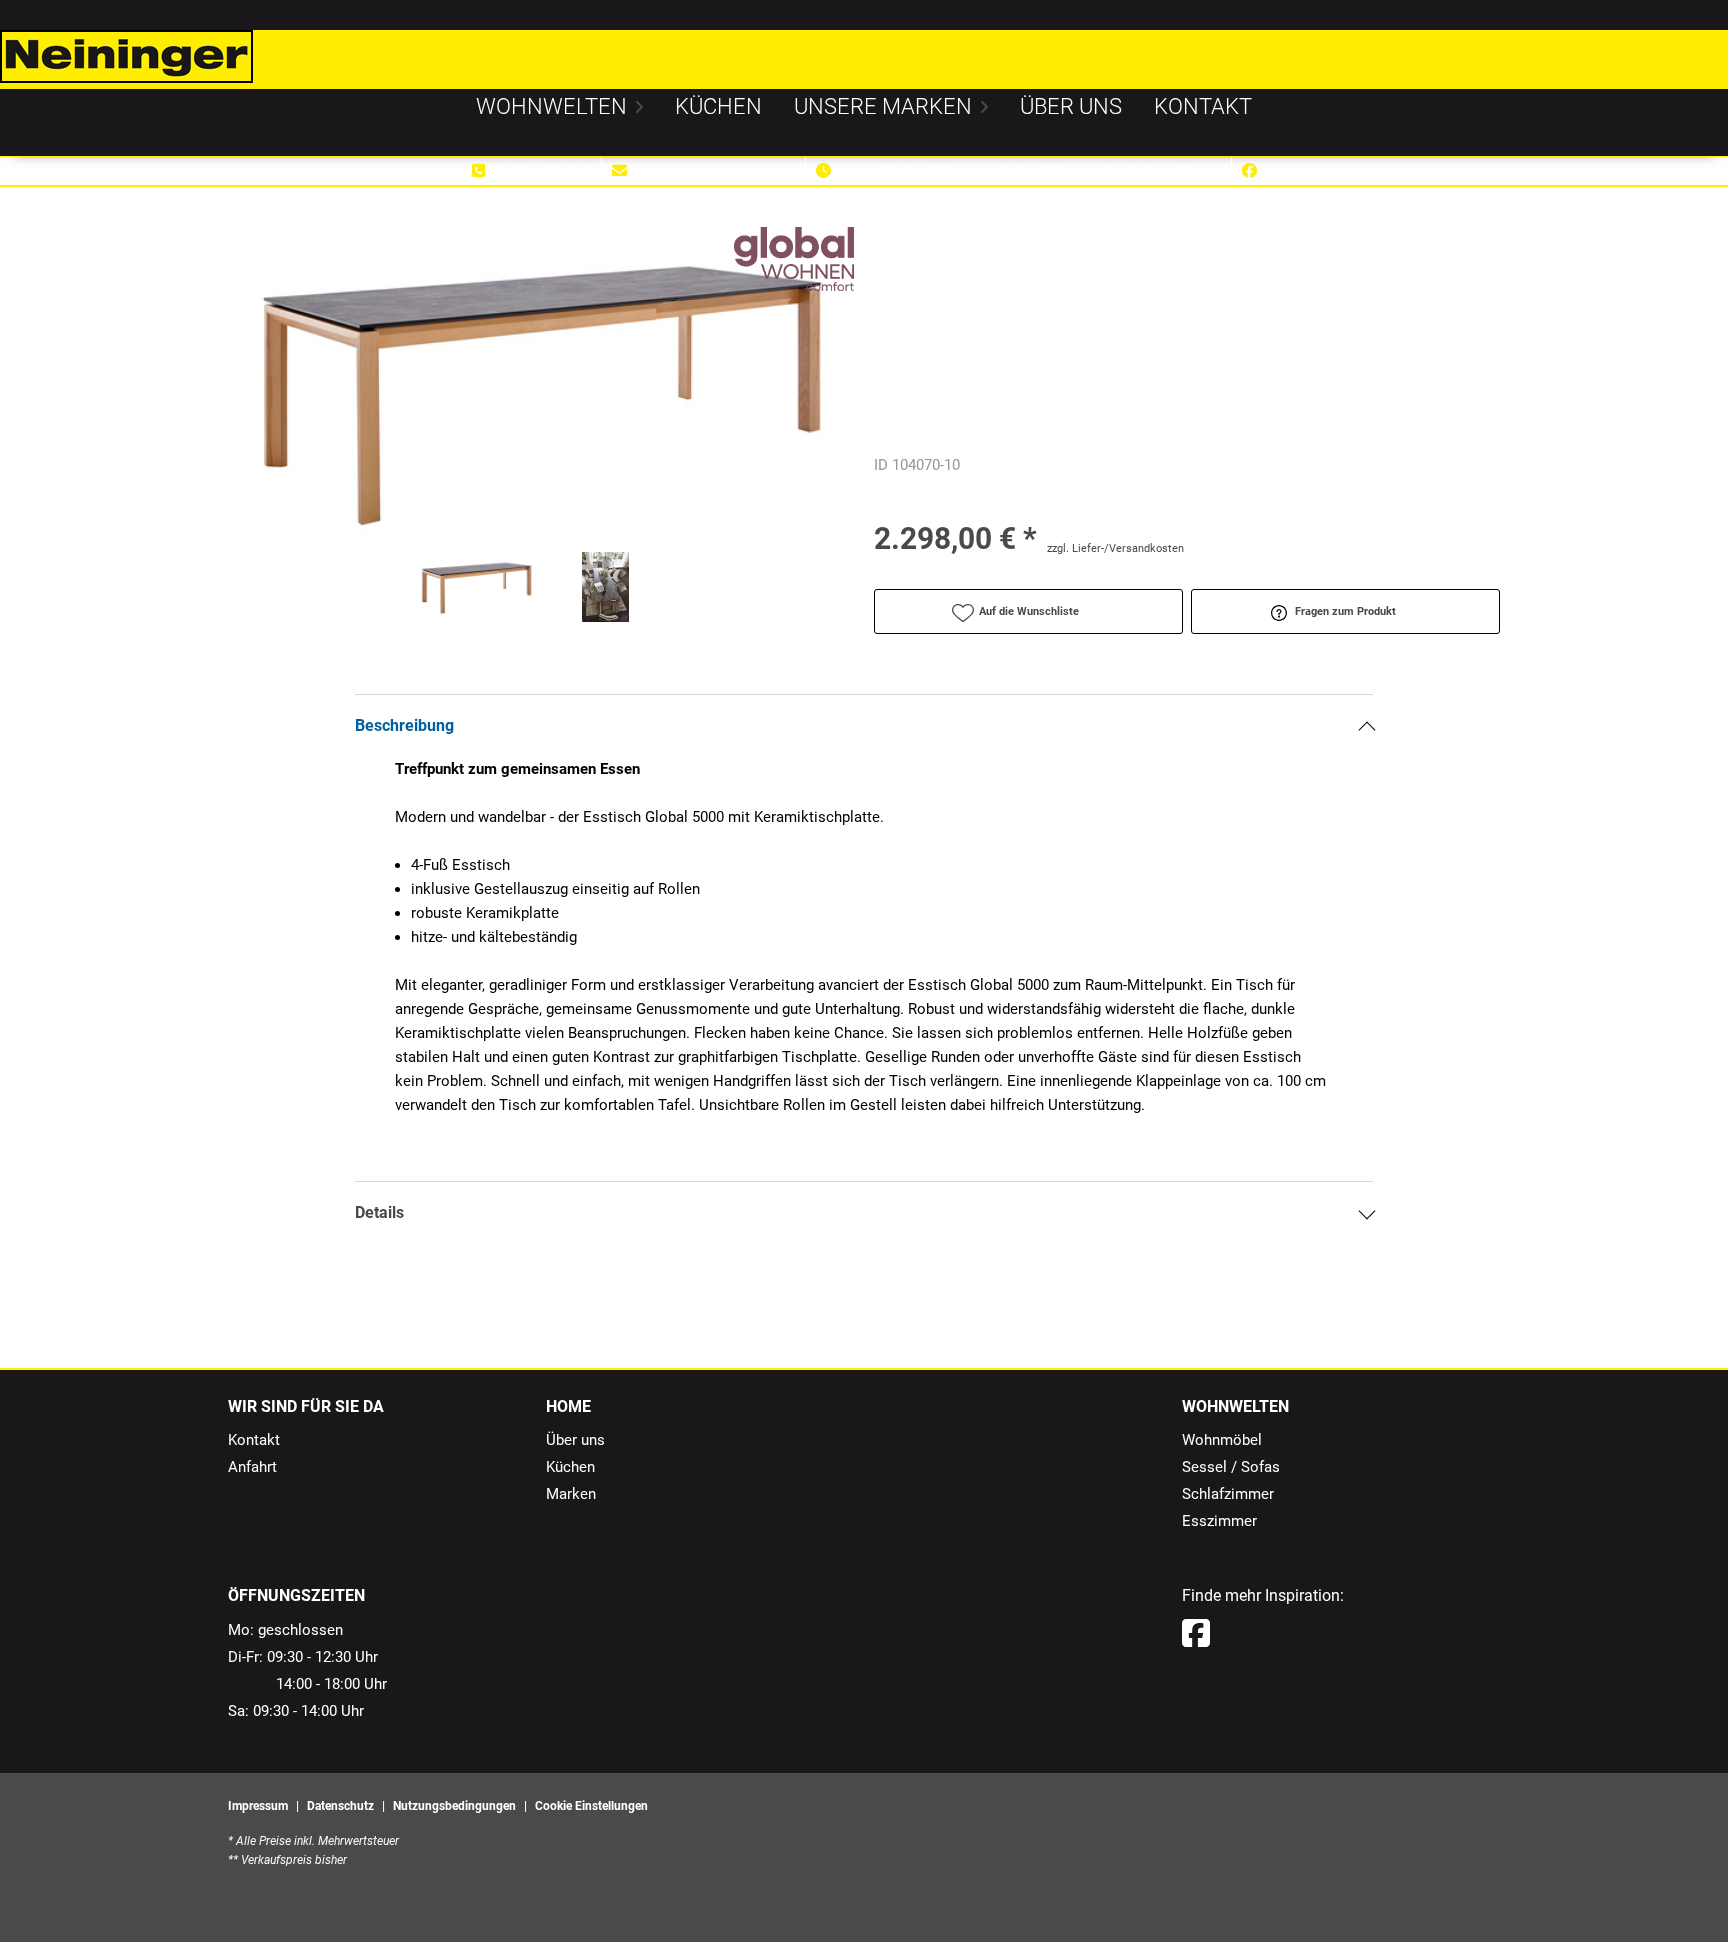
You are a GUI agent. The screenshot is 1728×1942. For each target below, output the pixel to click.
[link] (551, 106)
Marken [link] (571, 1494)
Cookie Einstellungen (591, 1806)
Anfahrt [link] (252, 1467)
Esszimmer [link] (1219, 1521)
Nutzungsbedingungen (454, 1806)
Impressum (258, 1806)
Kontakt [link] (254, 1440)
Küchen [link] (570, 1467)
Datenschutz (340, 1806)
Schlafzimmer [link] (1228, 1494)
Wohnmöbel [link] (1222, 1440)
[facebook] (1196, 1634)
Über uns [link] (575, 1440)
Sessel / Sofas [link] (1231, 1467)
